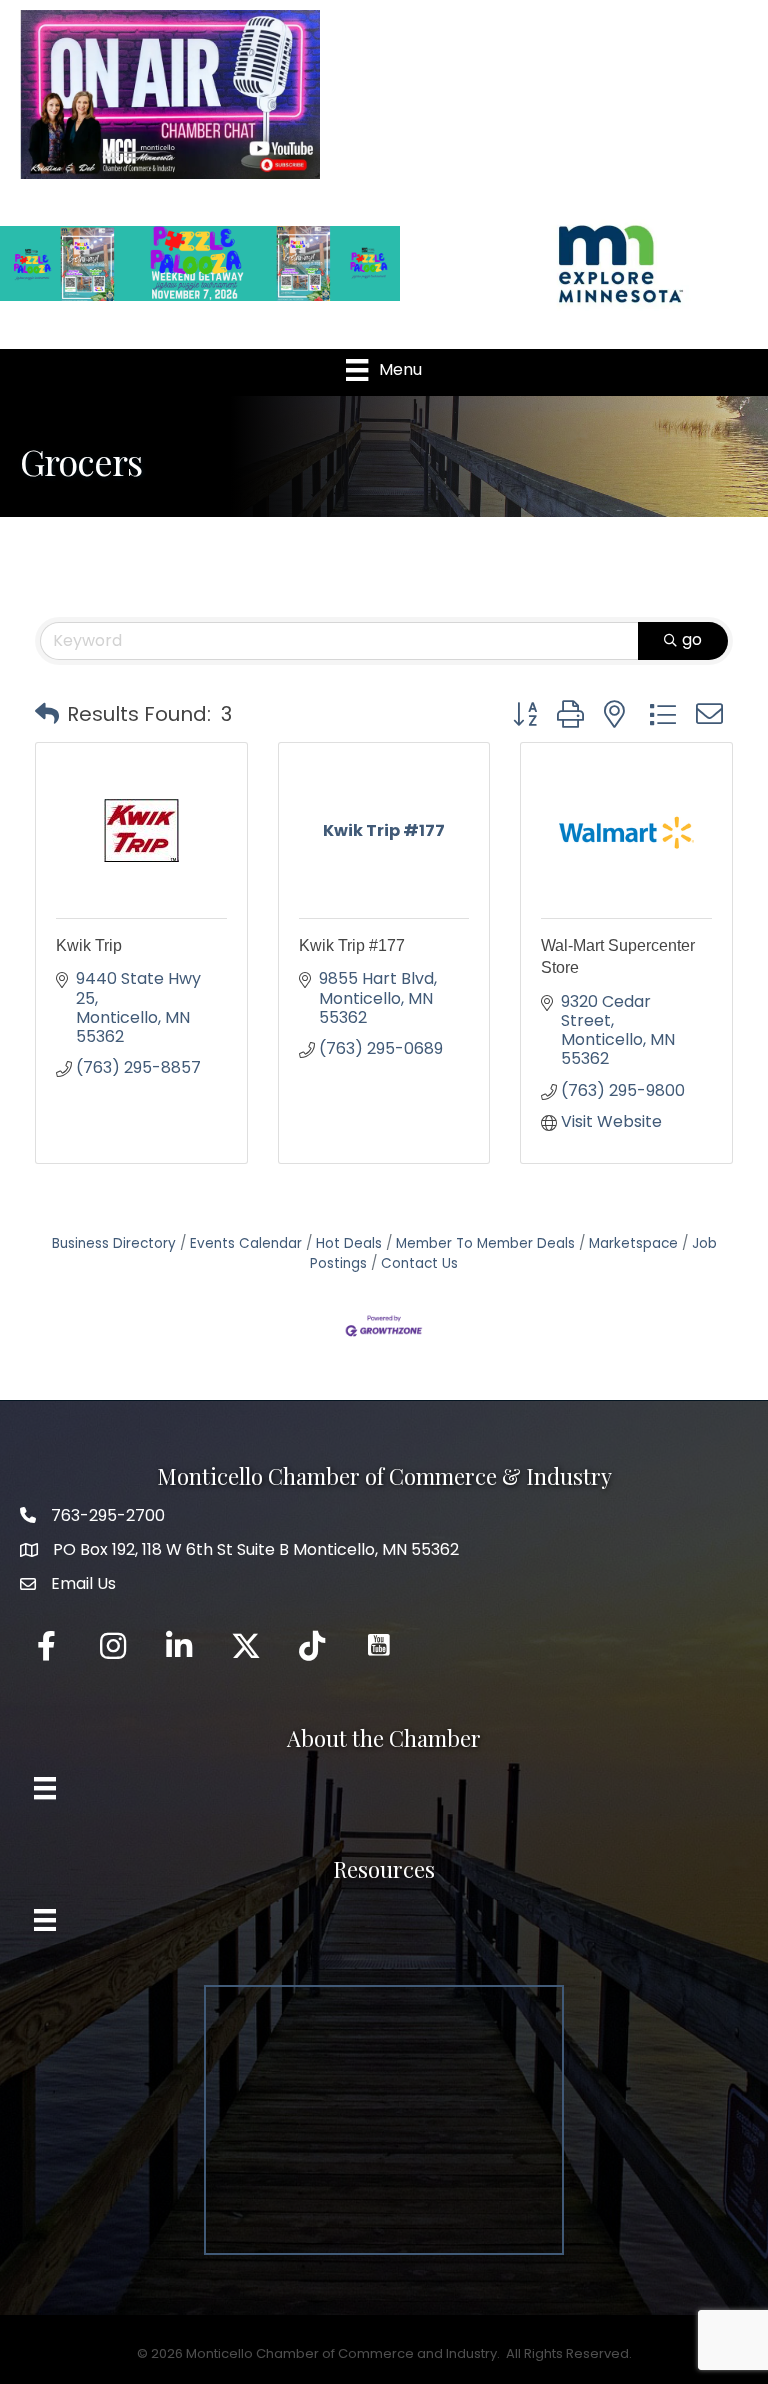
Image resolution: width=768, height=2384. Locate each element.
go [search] (692, 639)
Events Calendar (246, 1243)
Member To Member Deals (485, 1243)
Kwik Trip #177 (352, 945)
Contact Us (419, 1263)
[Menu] (45, 1788)
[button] (47, 714)
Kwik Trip (89, 945)
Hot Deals (349, 1243)
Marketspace (633, 1243)
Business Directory (114, 1243)
